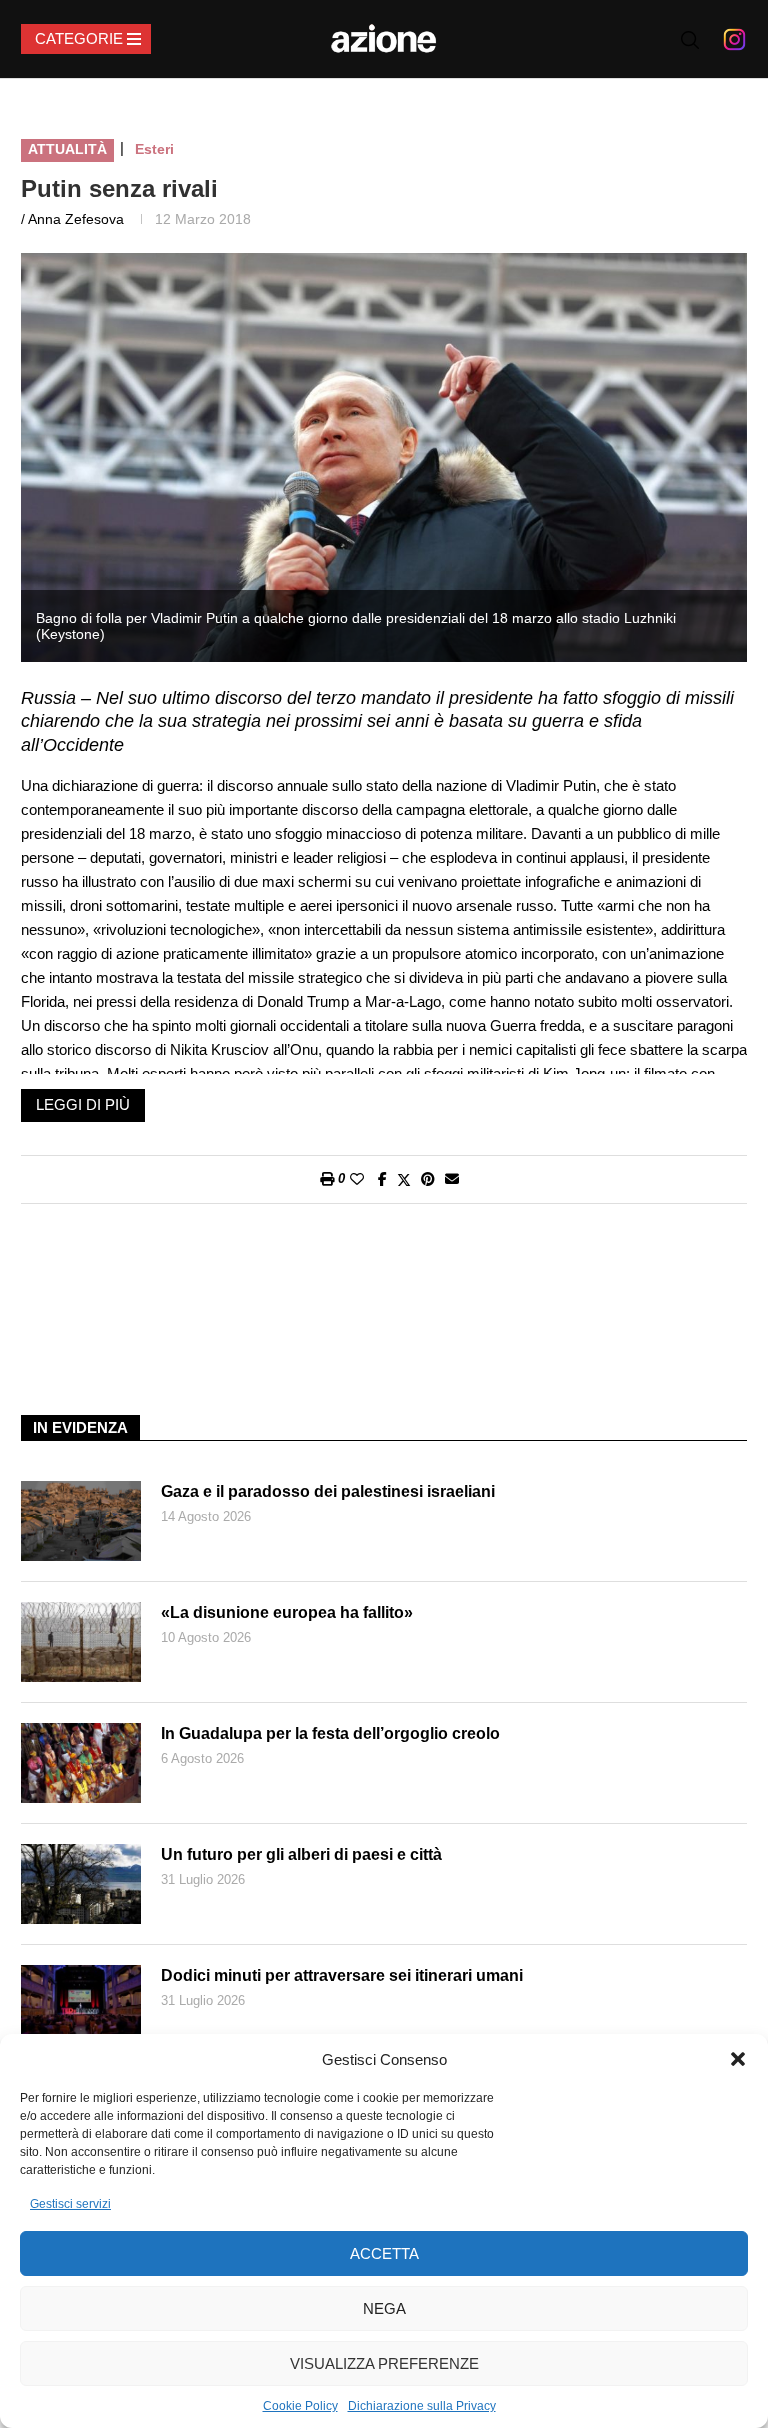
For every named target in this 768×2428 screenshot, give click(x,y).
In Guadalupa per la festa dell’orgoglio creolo (330, 1733)
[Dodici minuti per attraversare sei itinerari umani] (81, 2005)
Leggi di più (83, 1104)
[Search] (690, 40)
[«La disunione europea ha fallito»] (81, 1642)
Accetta (384, 2253)
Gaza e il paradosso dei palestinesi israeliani (328, 1491)
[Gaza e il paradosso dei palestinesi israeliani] (81, 1521)
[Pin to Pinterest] (428, 1179)
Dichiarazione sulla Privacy (422, 2406)
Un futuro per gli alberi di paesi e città (301, 1854)
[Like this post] (357, 1179)
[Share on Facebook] (382, 1179)
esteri (154, 149)
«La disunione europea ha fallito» (287, 1612)
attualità (67, 149)
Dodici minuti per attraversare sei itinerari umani (342, 1975)
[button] (738, 2059)
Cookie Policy (300, 2406)
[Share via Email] (452, 1179)
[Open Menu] (86, 39)
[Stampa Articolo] (327, 1179)
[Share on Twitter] (404, 1179)
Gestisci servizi (70, 2204)
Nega (384, 2308)
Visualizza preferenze (384, 2363)
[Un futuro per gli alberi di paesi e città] (81, 1884)
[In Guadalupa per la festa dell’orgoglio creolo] (81, 1763)
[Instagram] (734, 39)
